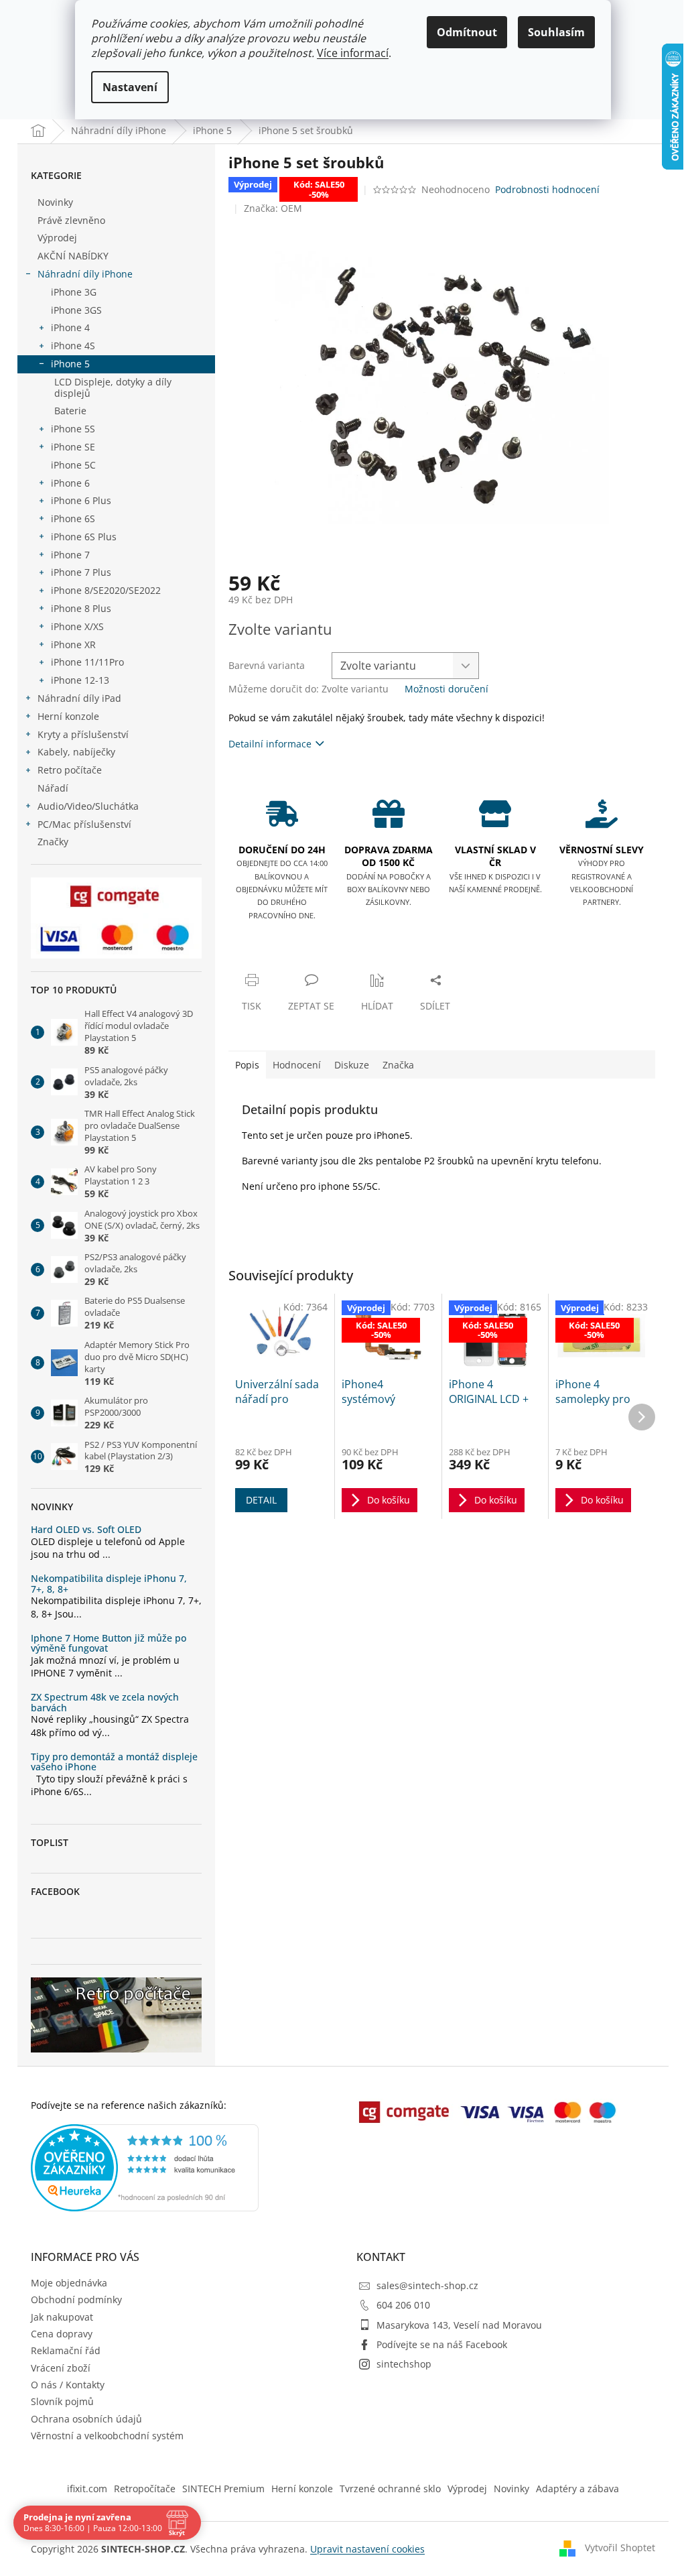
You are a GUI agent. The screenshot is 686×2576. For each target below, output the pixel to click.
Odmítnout (467, 32)
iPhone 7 (70, 555)
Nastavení (130, 87)
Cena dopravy (62, 2334)
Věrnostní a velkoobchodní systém (107, 2436)
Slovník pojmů (62, 2401)
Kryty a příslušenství (83, 734)
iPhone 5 (70, 364)
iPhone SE (73, 447)
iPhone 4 (70, 327)
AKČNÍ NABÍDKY (73, 256)
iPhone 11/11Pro (87, 662)
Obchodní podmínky (76, 2299)
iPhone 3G (74, 292)
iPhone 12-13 (80, 680)
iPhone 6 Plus (81, 500)
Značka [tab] (398, 1065)
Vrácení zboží (61, 2368)
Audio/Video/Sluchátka (88, 806)
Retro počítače (70, 770)
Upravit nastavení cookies (367, 2549)
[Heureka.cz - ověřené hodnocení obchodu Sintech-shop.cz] (145, 2168)
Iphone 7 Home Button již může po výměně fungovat (109, 1643)
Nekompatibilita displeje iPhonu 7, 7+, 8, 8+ (109, 1584)
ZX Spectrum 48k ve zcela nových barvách (105, 1702)
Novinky (55, 202)
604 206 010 (403, 2305)
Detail (261, 1500)
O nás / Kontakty (68, 2385)
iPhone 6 (70, 483)
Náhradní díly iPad (79, 698)
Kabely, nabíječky (76, 752)
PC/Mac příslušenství (84, 824)
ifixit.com (87, 2489)
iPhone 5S (73, 429)
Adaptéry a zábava (577, 2489)
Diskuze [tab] (352, 1065)
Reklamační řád (66, 2350)
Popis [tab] (247, 1065)
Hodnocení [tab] (297, 1065)
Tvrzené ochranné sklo (390, 2489)
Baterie (70, 411)
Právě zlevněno (71, 220)
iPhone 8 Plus (81, 608)
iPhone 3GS (76, 310)
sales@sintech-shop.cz (427, 2285)
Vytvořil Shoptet (620, 2548)
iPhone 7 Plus (81, 572)
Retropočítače (145, 2489)
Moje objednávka (69, 2283)
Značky (53, 842)
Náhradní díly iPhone (85, 274)
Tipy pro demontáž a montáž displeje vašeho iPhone (114, 1762)
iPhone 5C (73, 465)
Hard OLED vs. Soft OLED (86, 1529)
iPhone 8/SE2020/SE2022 (106, 590)
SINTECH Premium (223, 2489)
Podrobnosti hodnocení (547, 189)
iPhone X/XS (77, 626)
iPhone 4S (73, 346)
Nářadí (53, 788)
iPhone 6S (73, 518)
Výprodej (57, 238)
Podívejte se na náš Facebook (442, 2344)
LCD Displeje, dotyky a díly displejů (113, 387)
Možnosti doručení (447, 689)
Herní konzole (68, 716)
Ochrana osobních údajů (86, 2419)
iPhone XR (73, 645)
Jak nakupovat (62, 2317)
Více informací (353, 53)
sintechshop (404, 2364)
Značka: (273, 208)
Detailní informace (270, 744)
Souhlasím (556, 32)
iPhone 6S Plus (84, 537)
